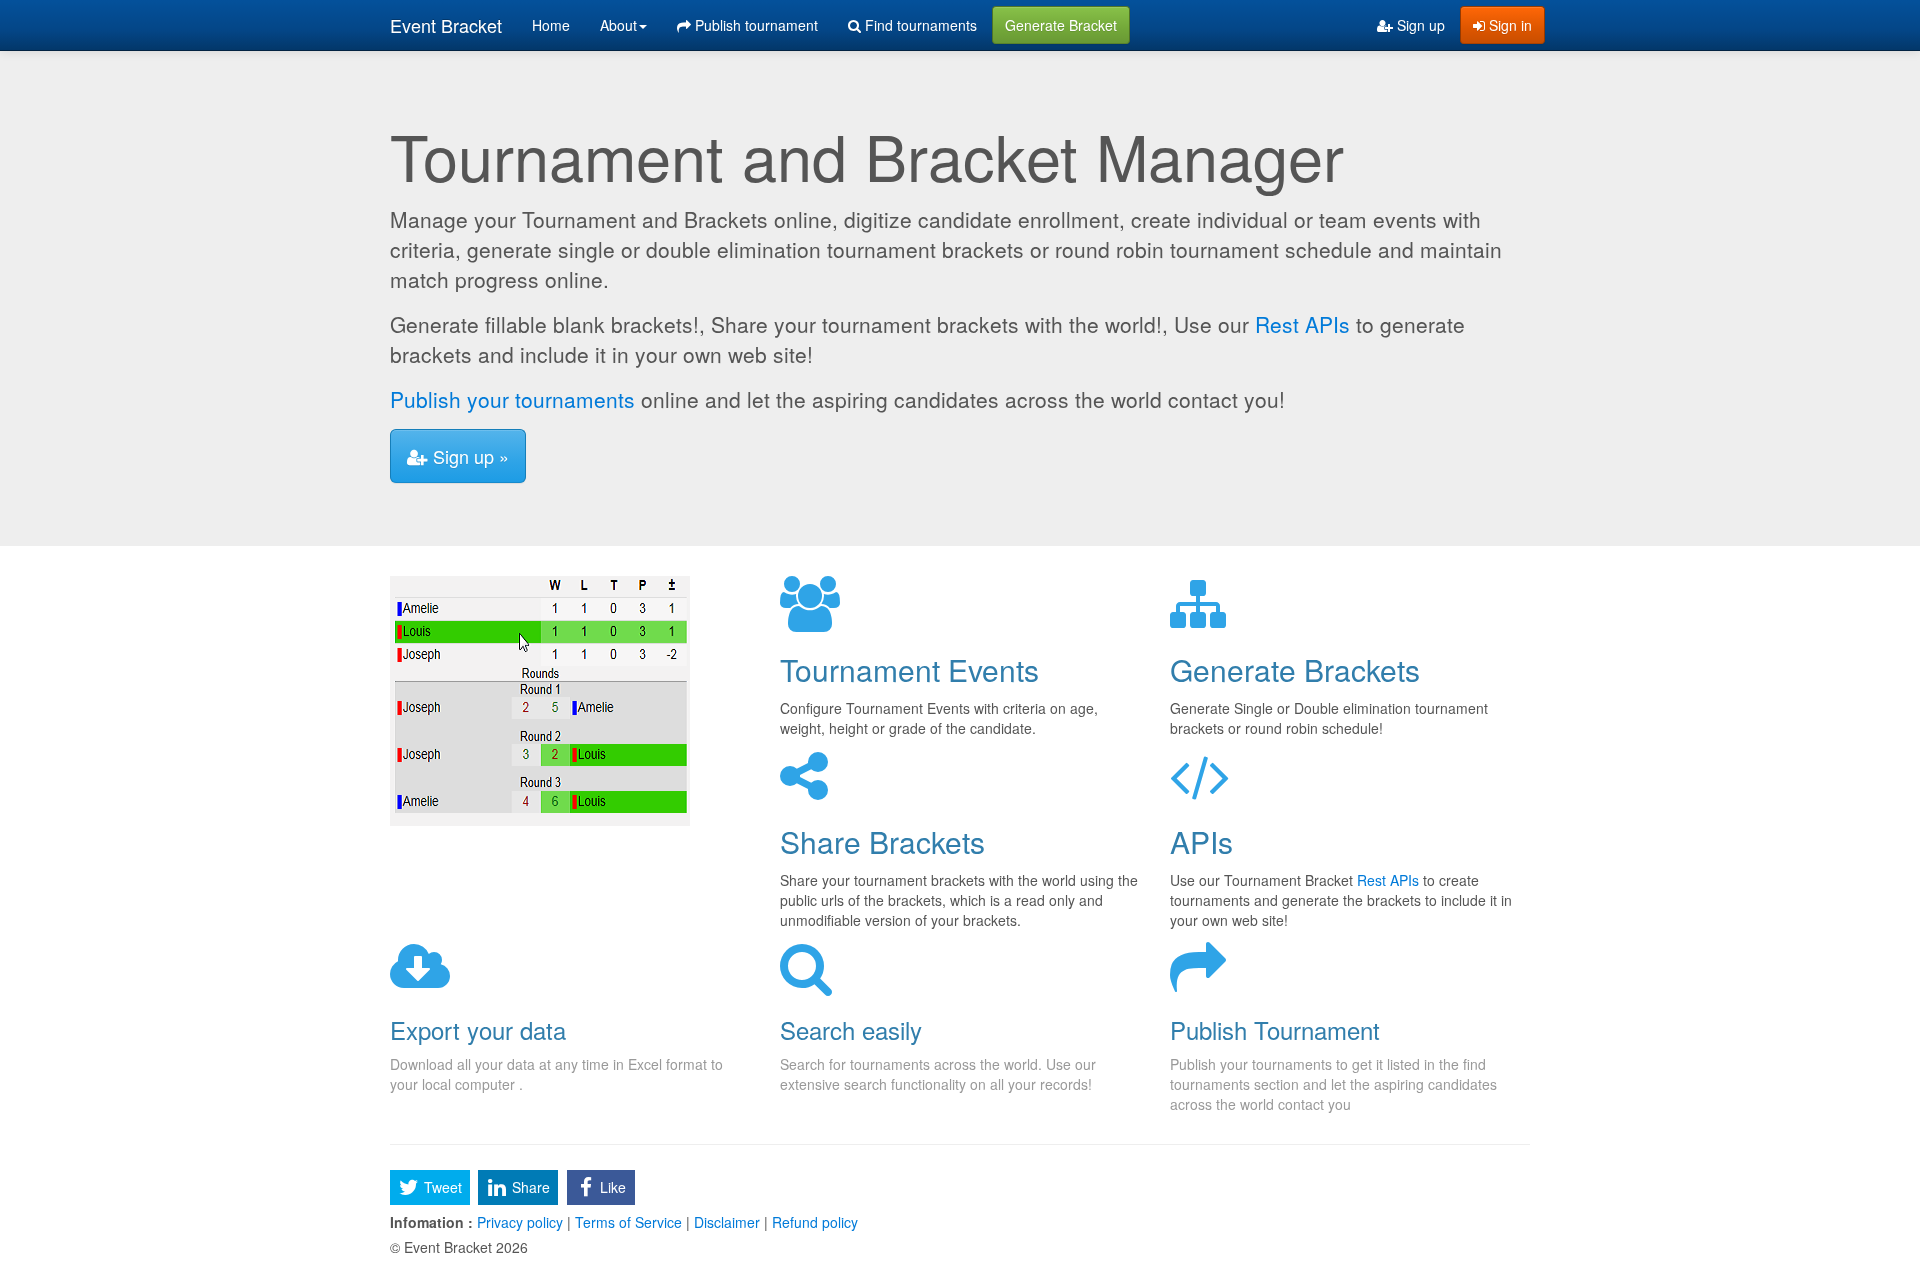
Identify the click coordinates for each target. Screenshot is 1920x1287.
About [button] (618, 25)
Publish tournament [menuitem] (754, 25)
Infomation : (431, 1222)
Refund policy (813, 1222)
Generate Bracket (1061, 25)
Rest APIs (1302, 324)
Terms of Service (628, 1222)
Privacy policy (520, 1222)
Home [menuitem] (551, 25)
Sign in (1508, 25)
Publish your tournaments (512, 399)
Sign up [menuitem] (1419, 25)
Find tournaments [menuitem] (919, 25)
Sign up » (468, 456)
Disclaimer (727, 1222)
